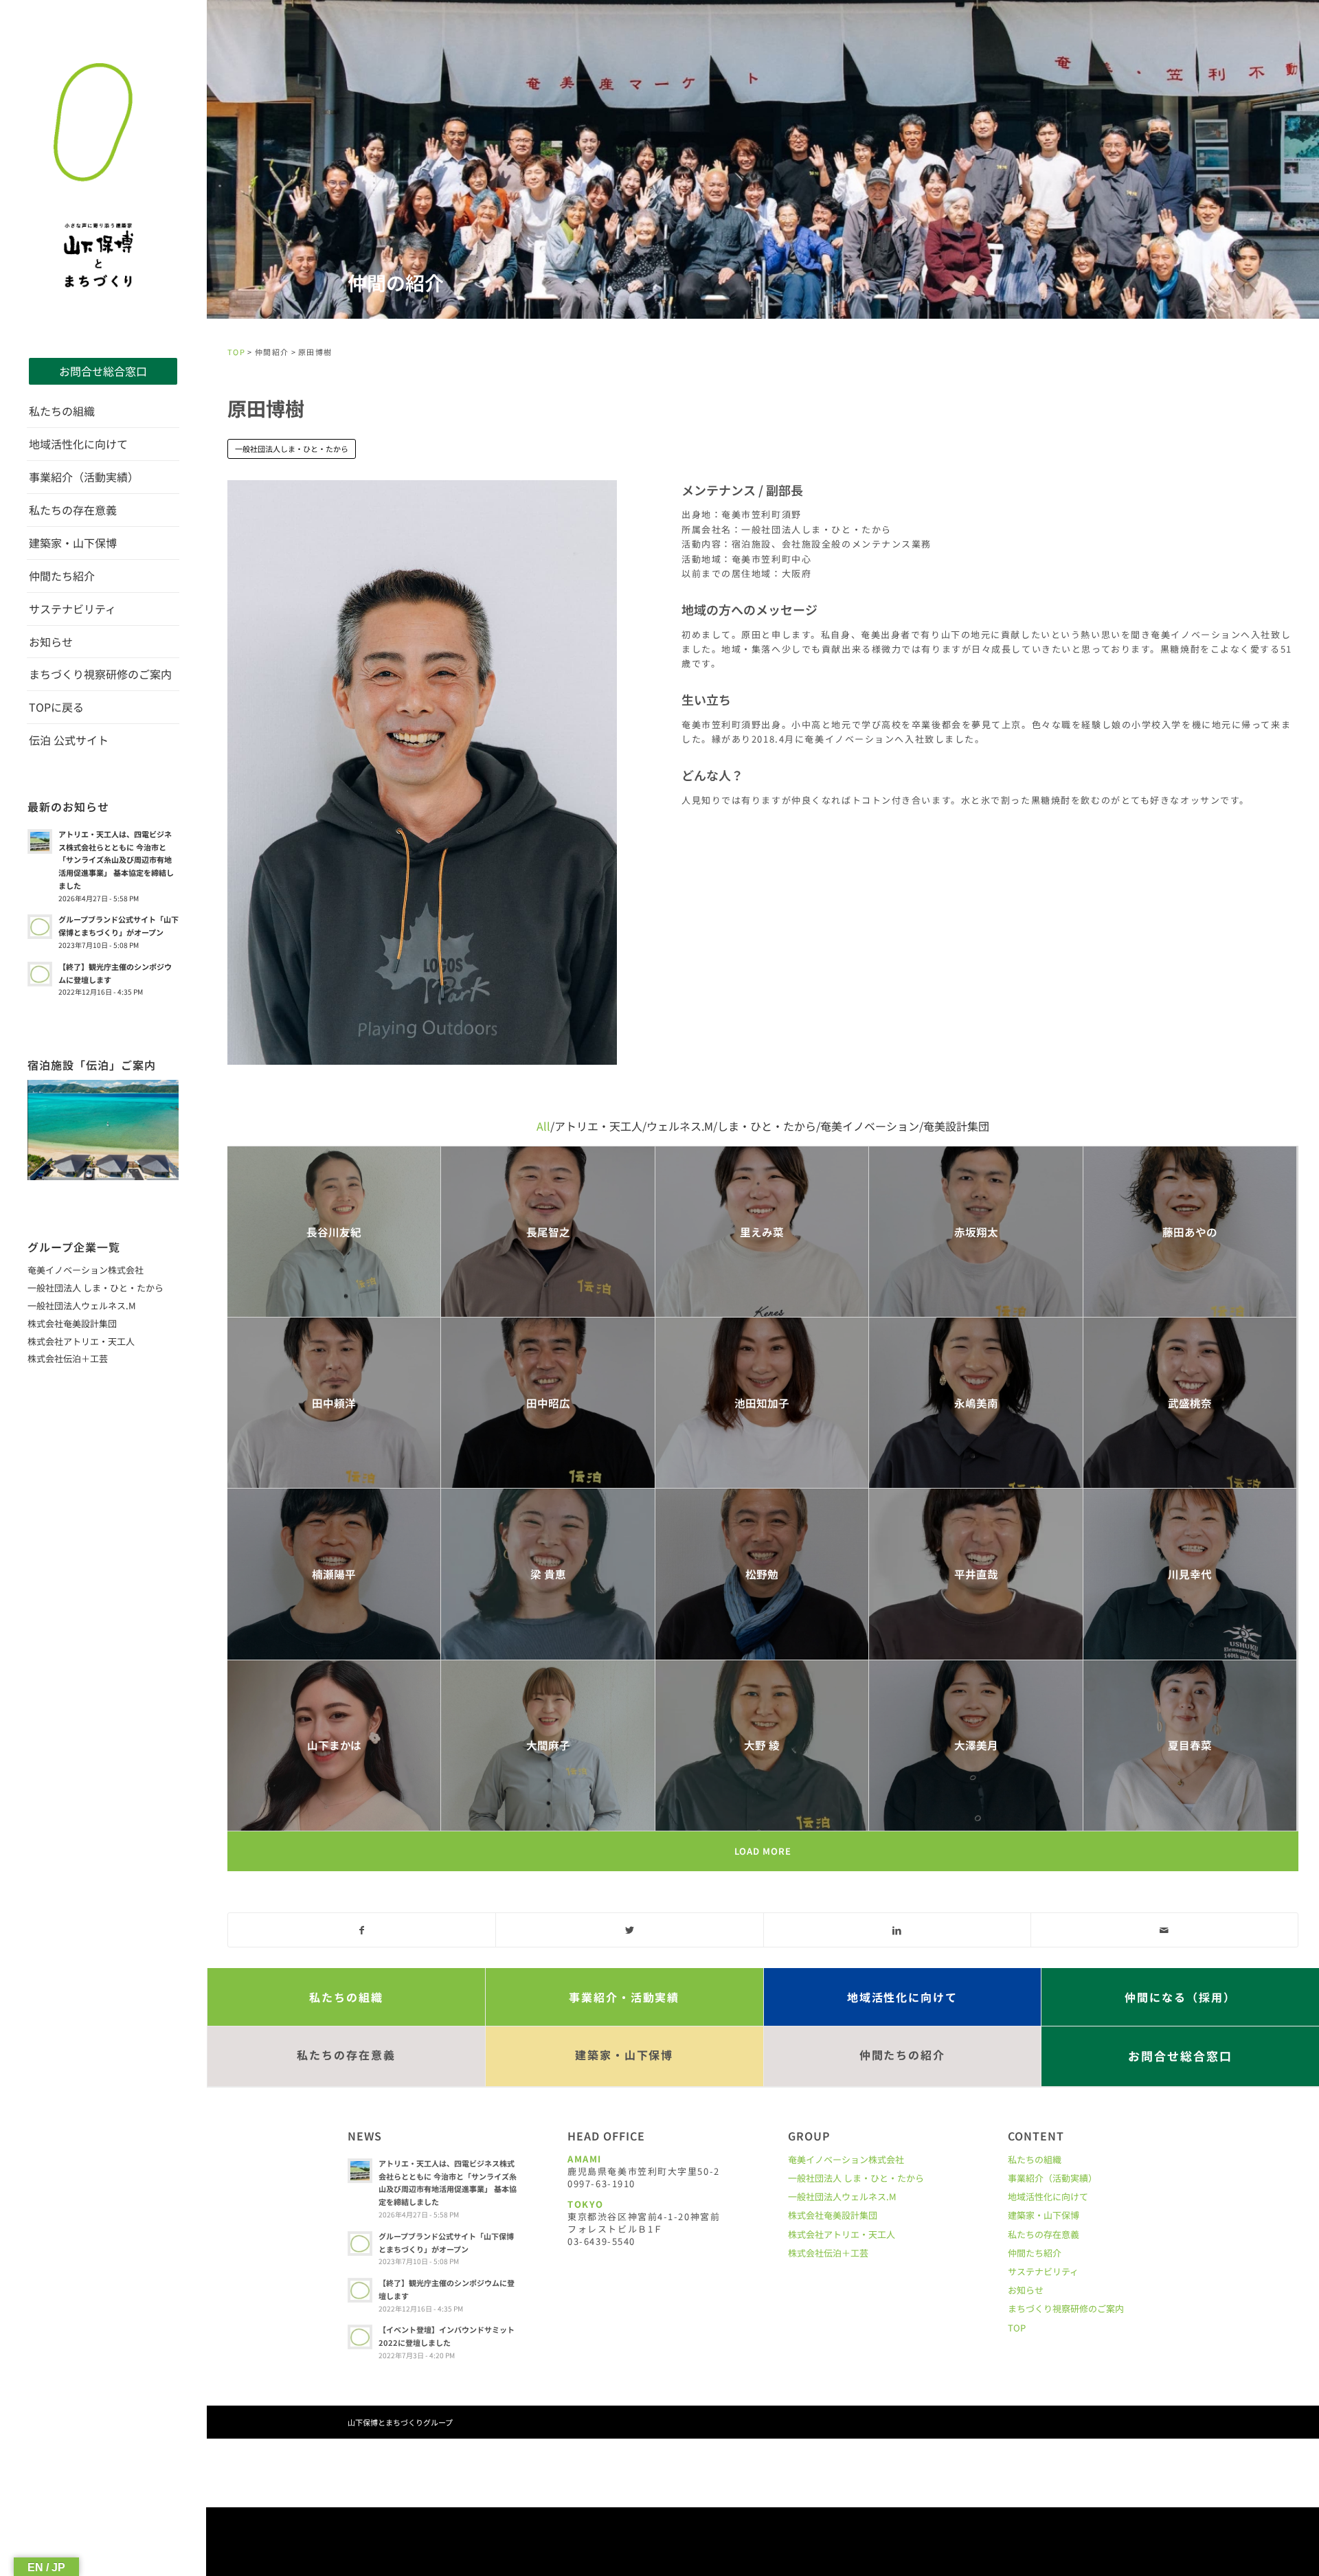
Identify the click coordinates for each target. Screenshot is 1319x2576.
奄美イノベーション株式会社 (86, 1270)
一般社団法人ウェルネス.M (82, 1306)
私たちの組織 (1035, 2159)
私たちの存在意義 (1044, 2234)
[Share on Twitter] (629, 1930)
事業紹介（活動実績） (1052, 2178)
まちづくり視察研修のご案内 (1066, 2308)
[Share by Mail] (1164, 1930)
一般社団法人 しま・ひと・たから (95, 1288)
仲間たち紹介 (1035, 2253)
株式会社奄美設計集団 (72, 1323)
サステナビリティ (1043, 2271)
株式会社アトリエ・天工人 (81, 1341)
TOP (236, 352)
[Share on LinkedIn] (897, 1930)
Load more (763, 1851)
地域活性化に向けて (1048, 2196)
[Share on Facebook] (362, 1930)
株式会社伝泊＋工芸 (68, 1358)
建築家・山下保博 (1044, 2215)
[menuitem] (103, 371)
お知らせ (1026, 2290)
